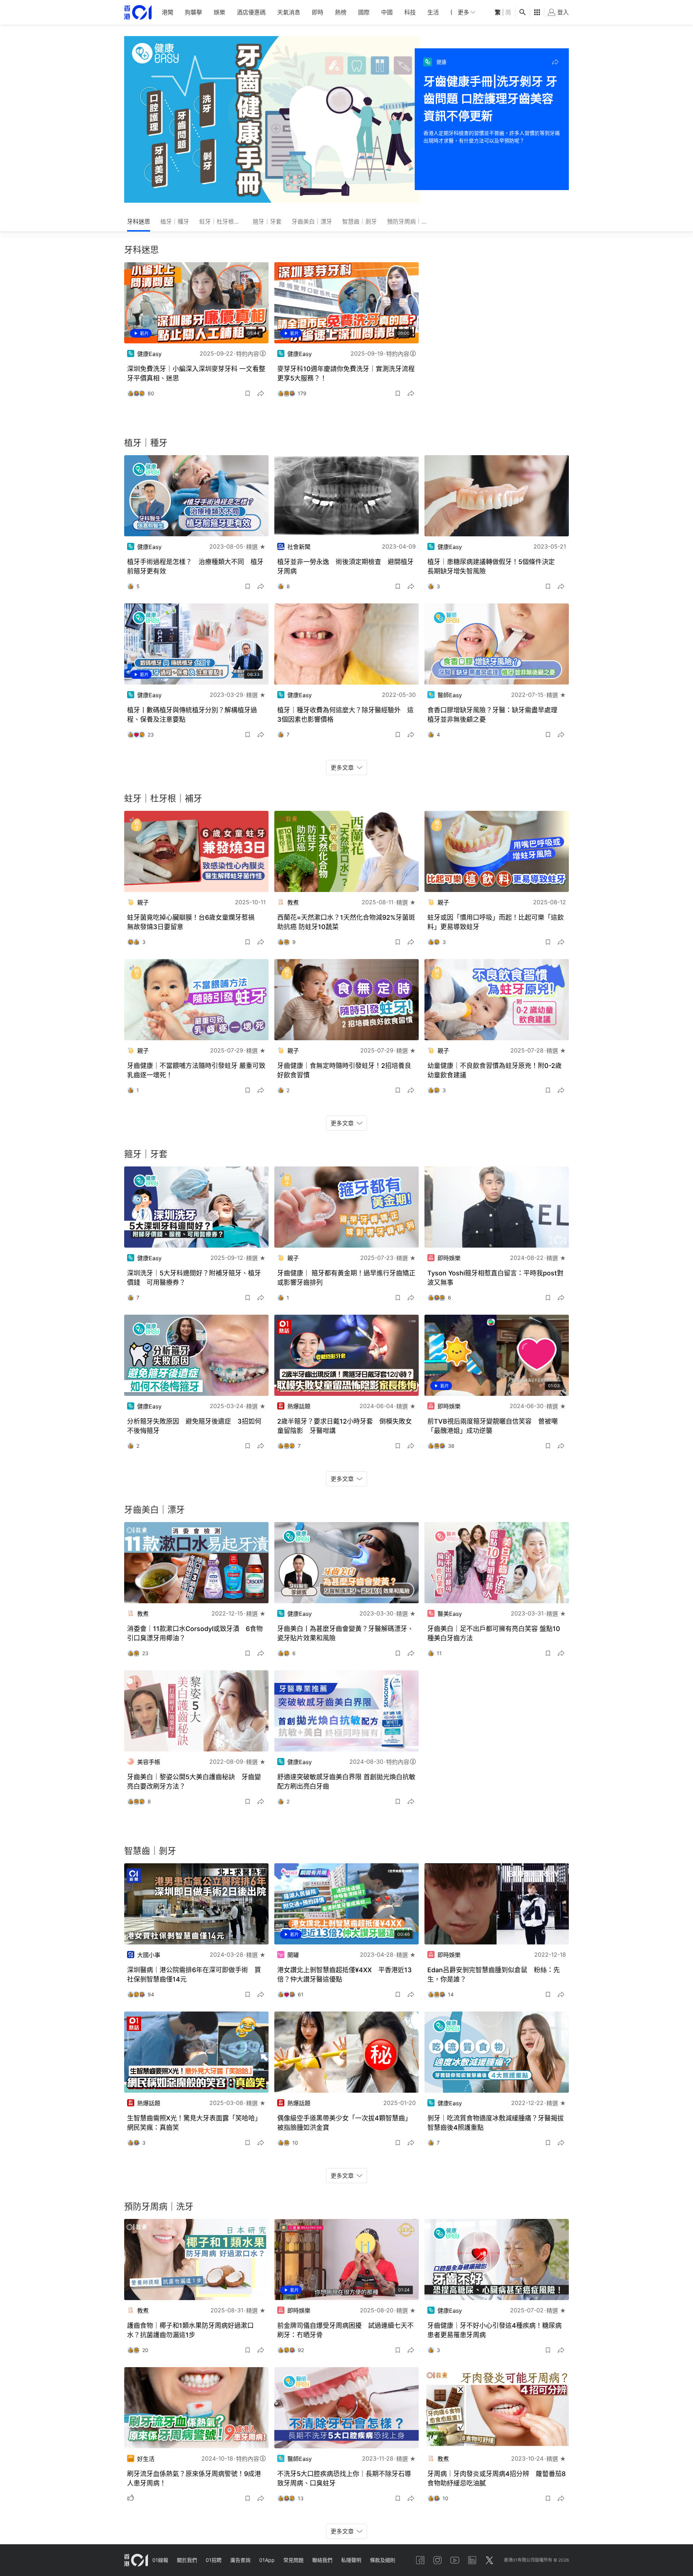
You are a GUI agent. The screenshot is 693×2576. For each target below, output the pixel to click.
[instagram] (437, 2560)
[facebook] (420, 2560)
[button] (555, 62)
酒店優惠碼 (251, 12)
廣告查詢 (240, 2560)
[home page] (138, 12)
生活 (433, 12)
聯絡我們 (322, 2560)
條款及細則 (383, 2560)
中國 (387, 12)
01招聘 (214, 2560)
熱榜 (341, 12)
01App (267, 2560)
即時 (318, 12)
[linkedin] (472, 2560)
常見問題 (293, 2560)
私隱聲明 (351, 2560)
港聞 (167, 12)
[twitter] (489, 2560)
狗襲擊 (193, 12)
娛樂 (219, 12)
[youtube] (455, 2560)
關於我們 (187, 2560)
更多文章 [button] (342, 768)
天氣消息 (289, 12)
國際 (364, 12)
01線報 (160, 2560)
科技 (410, 12)
